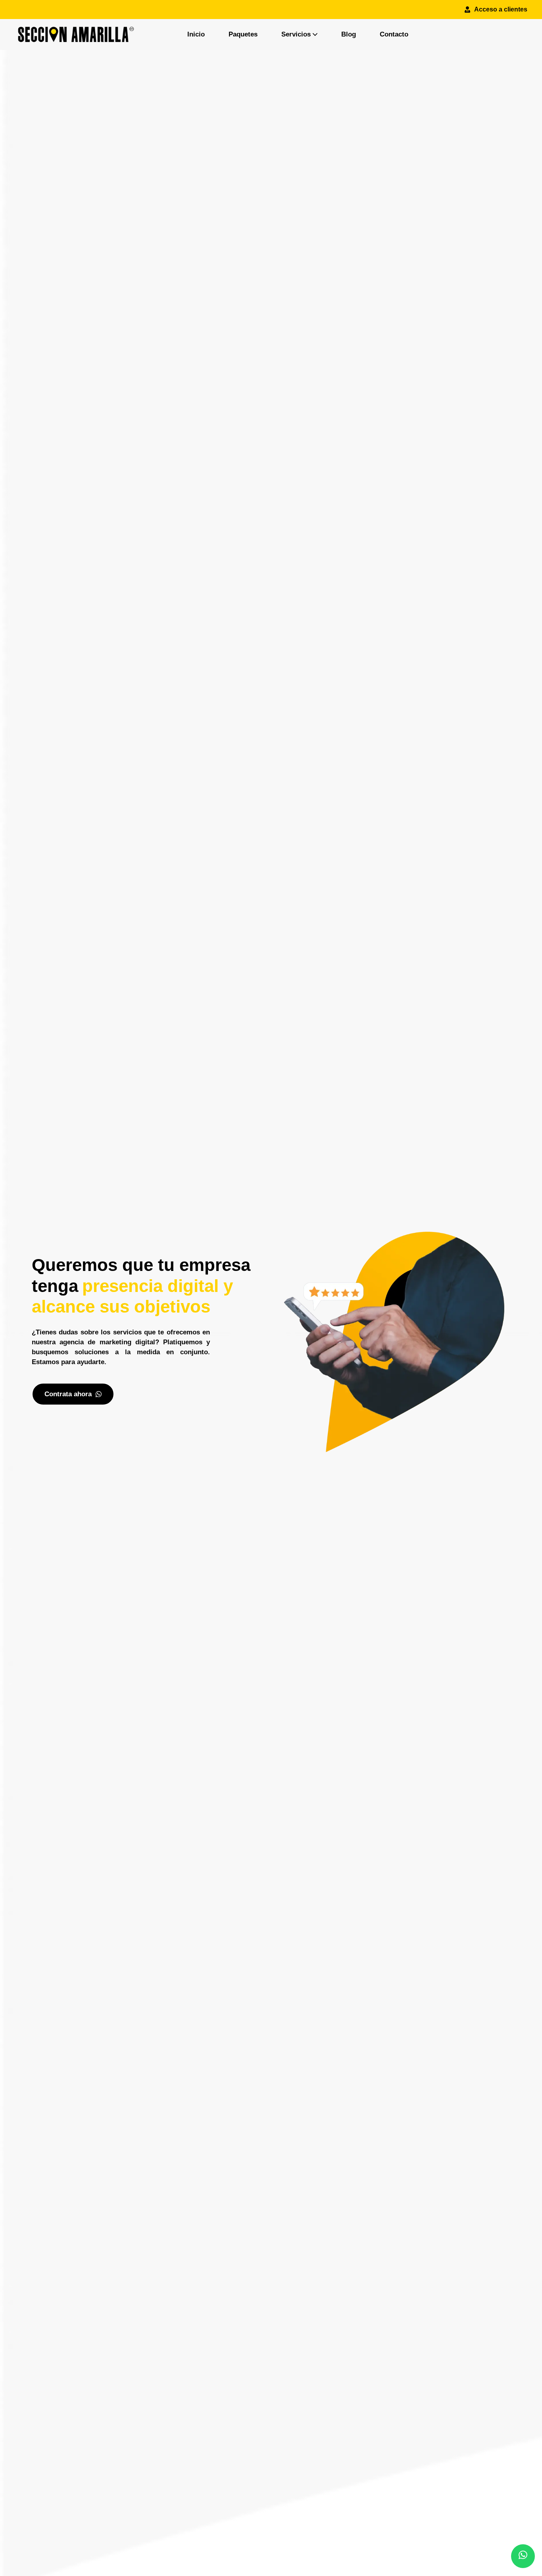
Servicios (296, 34)
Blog (349, 34)
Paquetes (243, 34)
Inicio (196, 34)
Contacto (394, 34)
